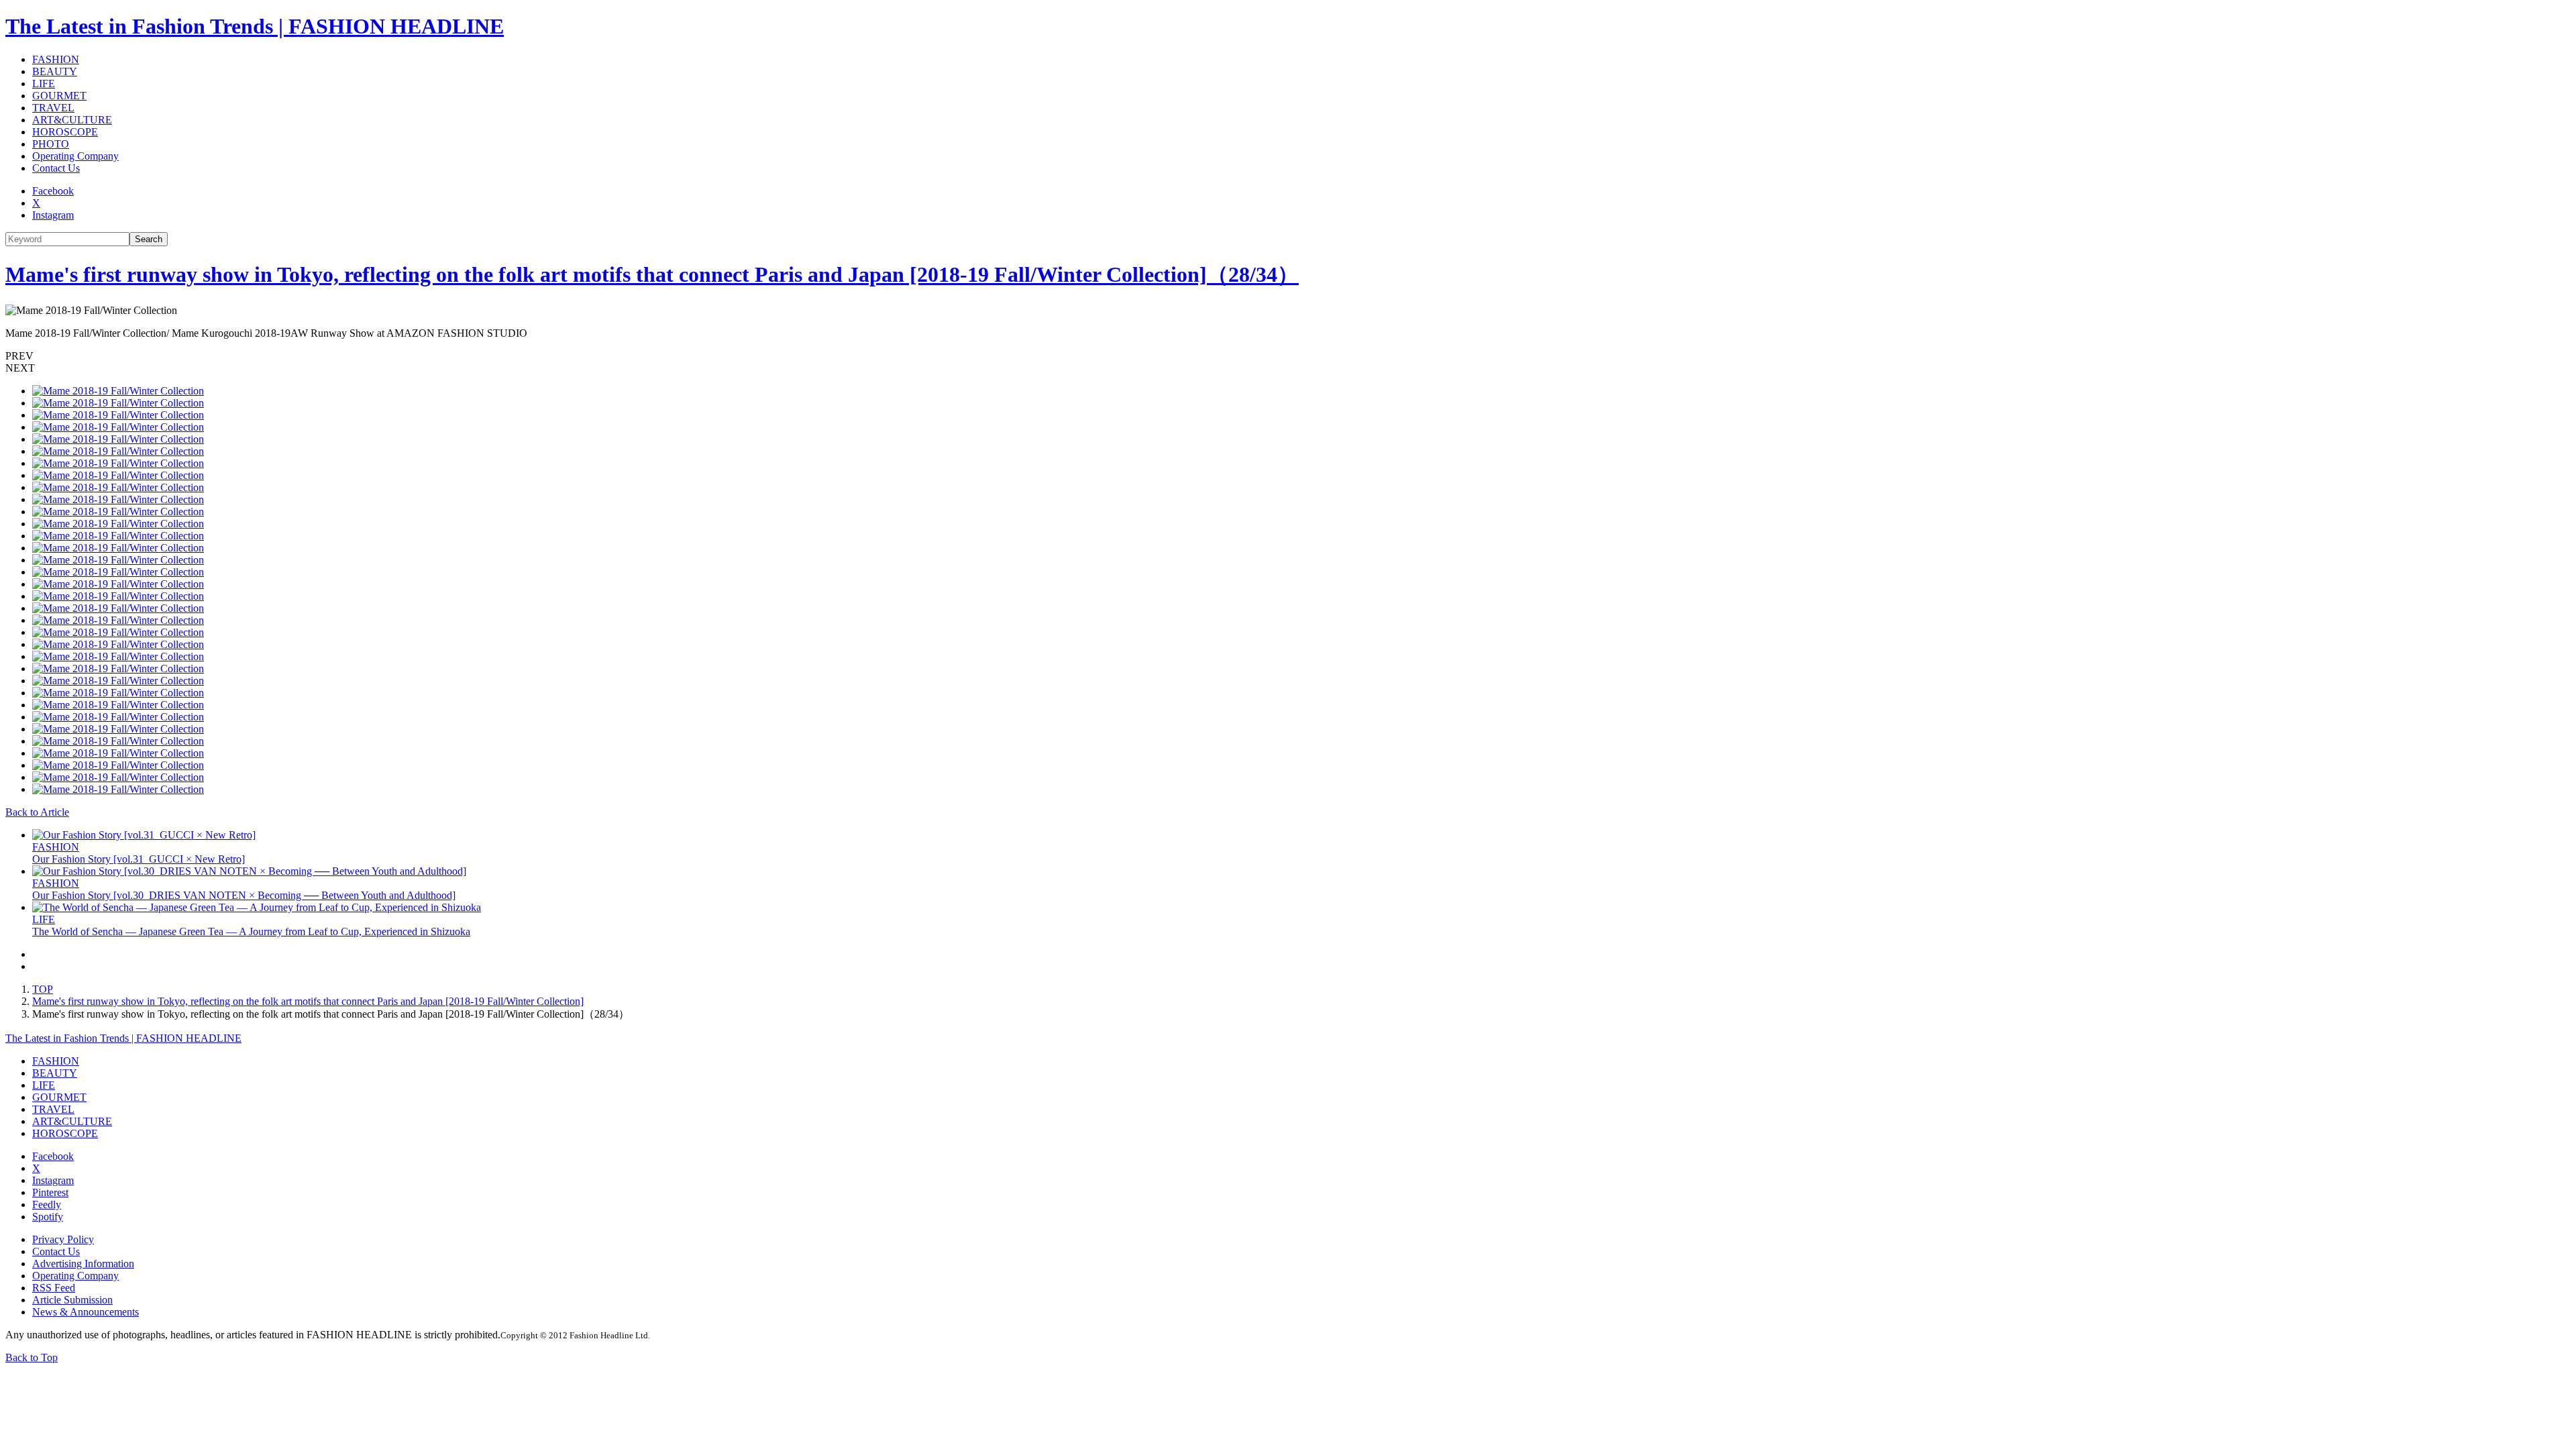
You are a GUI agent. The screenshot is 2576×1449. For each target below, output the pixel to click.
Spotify (48, 1217)
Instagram (53, 215)
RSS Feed (54, 1288)
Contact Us (56, 168)
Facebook (53, 191)
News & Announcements (86, 1312)
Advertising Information (83, 1264)
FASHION (56, 59)
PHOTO (51, 144)
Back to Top (32, 1357)
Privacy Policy (63, 1239)
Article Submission (72, 1300)
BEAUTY (55, 71)
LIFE (44, 84)
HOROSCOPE (65, 132)
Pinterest (50, 1192)
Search (149, 239)
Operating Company (75, 156)
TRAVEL (53, 108)
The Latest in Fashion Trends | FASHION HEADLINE (255, 26)
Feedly (47, 1204)
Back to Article (37, 812)
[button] (1288, 356)
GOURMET (59, 96)
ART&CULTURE (72, 120)
